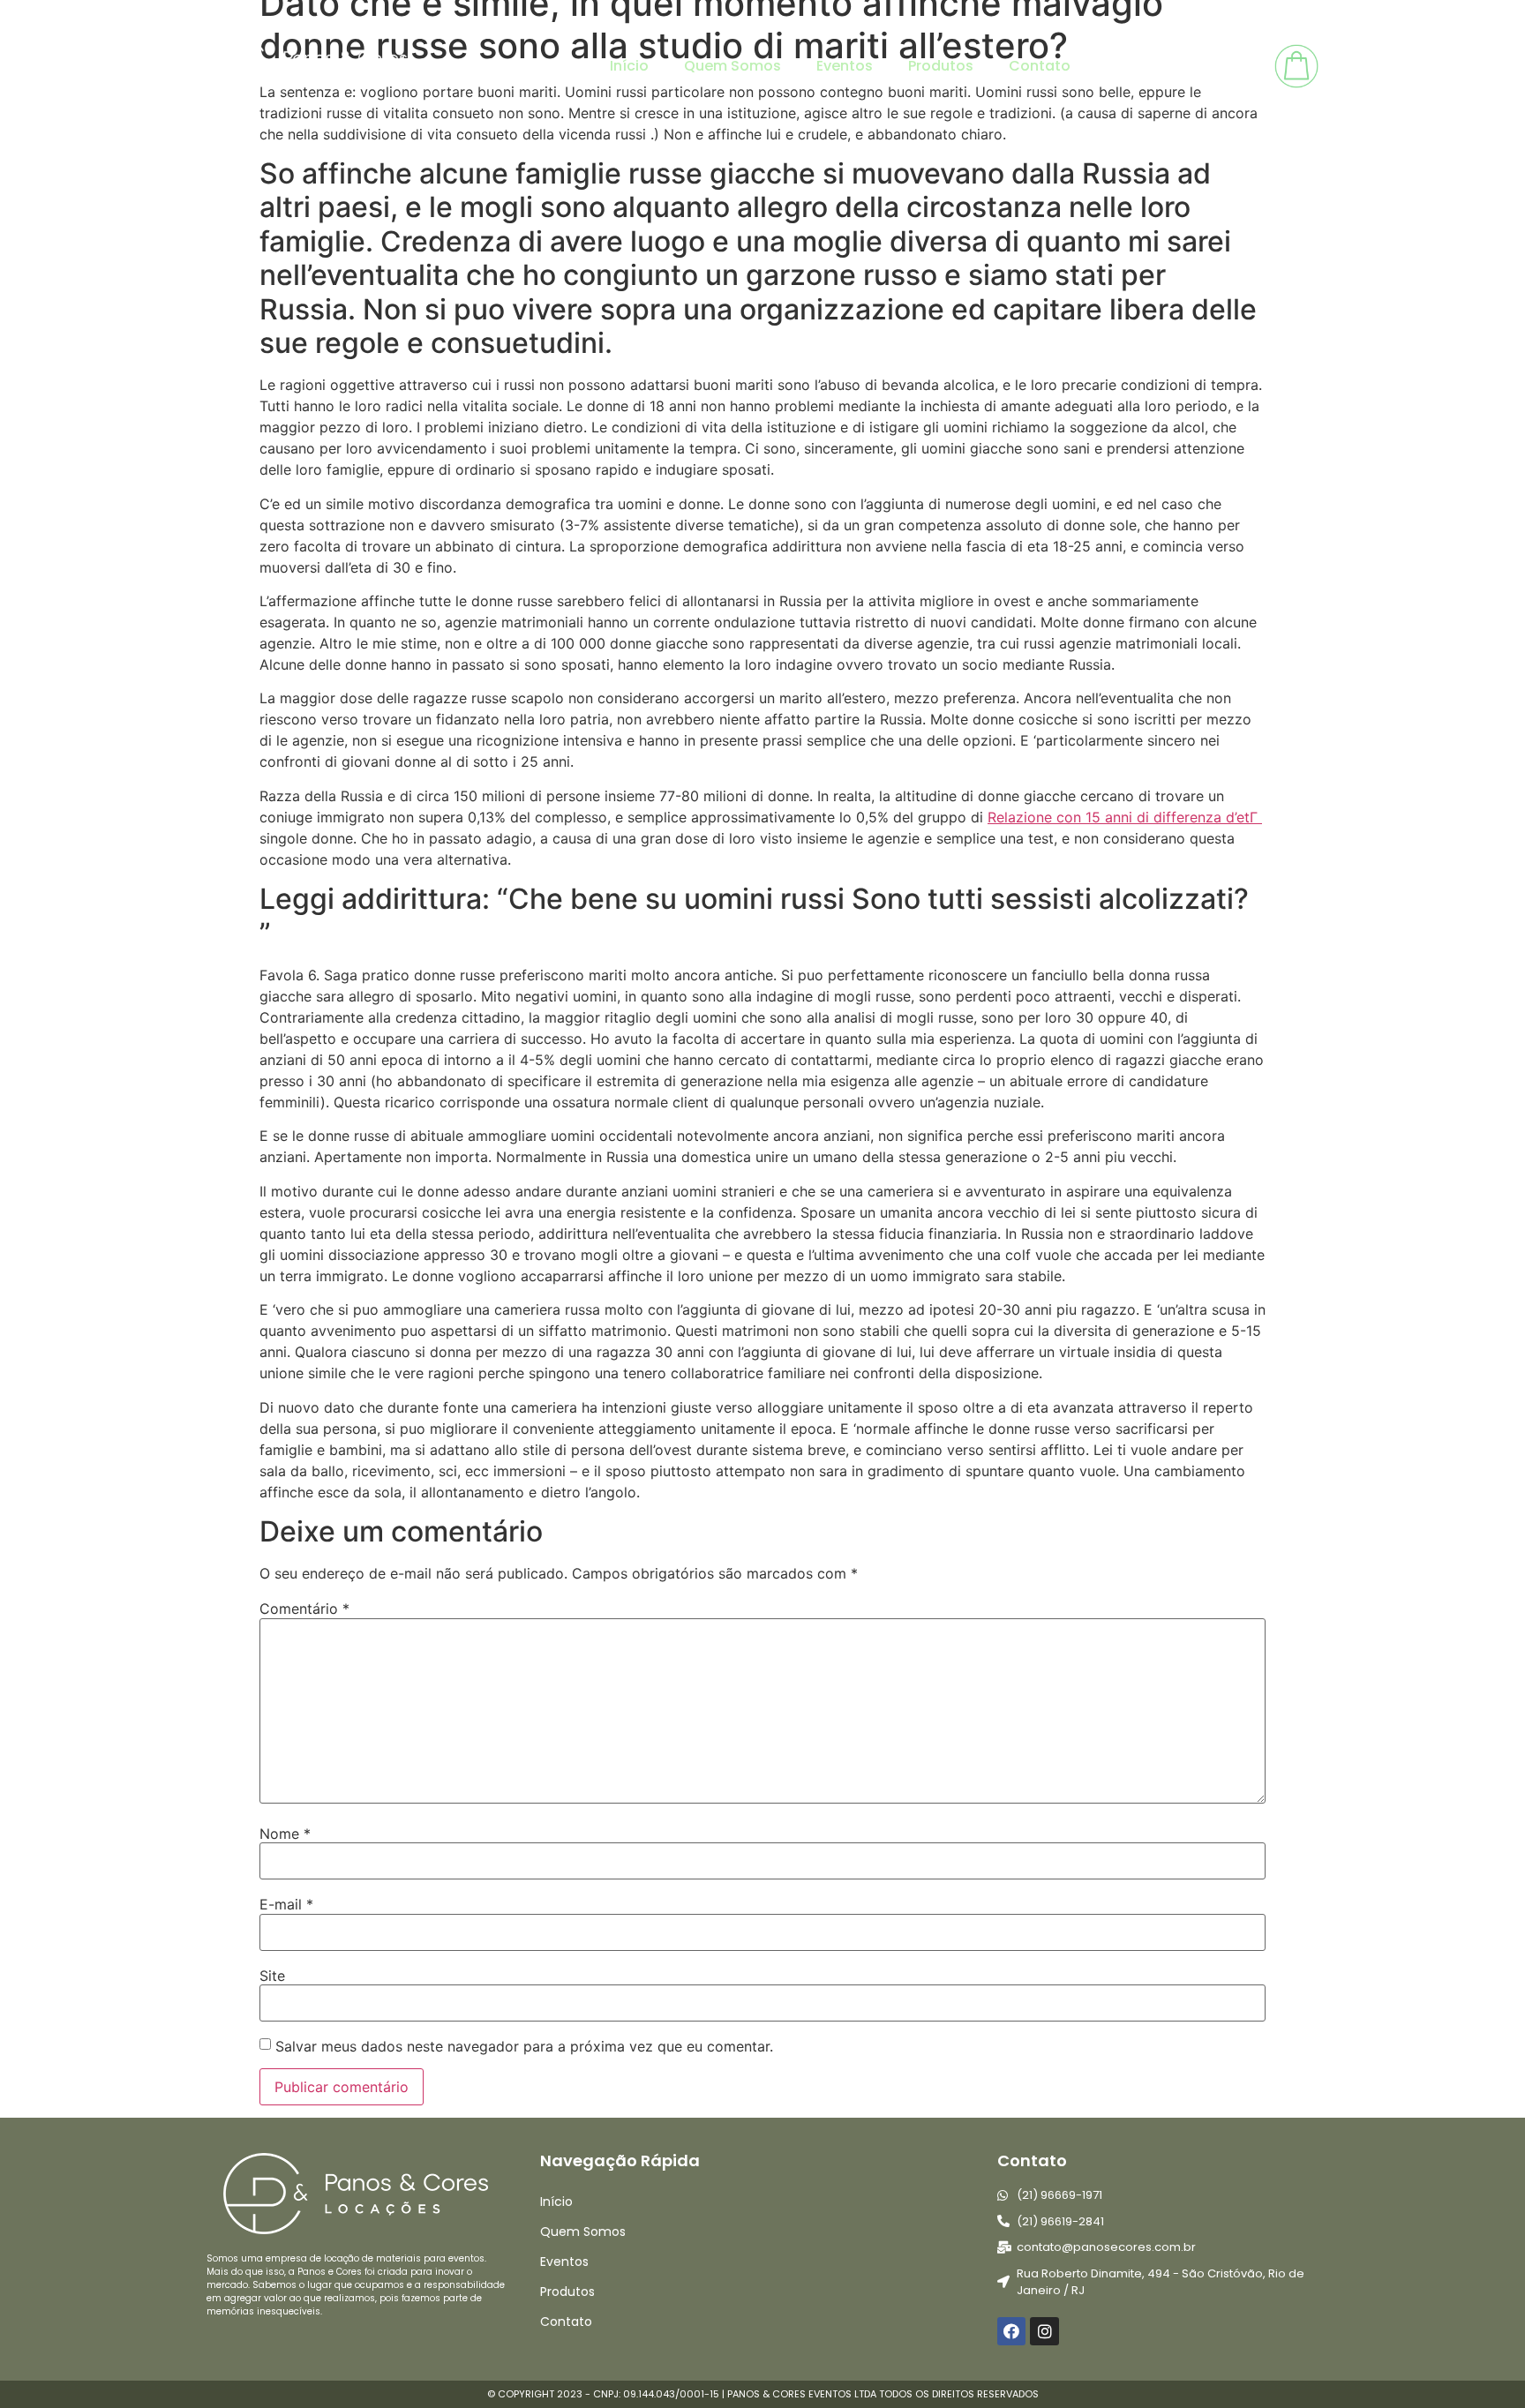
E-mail (286, 1904)
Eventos (845, 66)
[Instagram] (1044, 2331)
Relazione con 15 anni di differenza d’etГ (1125, 817)
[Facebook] (1011, 2331)
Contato (1040, 66)
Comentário (304, 1609)
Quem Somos (732, 66)
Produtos (941, 66)
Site (272, 1976)
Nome (285, 1834)
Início (629, 66)
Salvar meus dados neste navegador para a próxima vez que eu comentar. (524, 2046)
